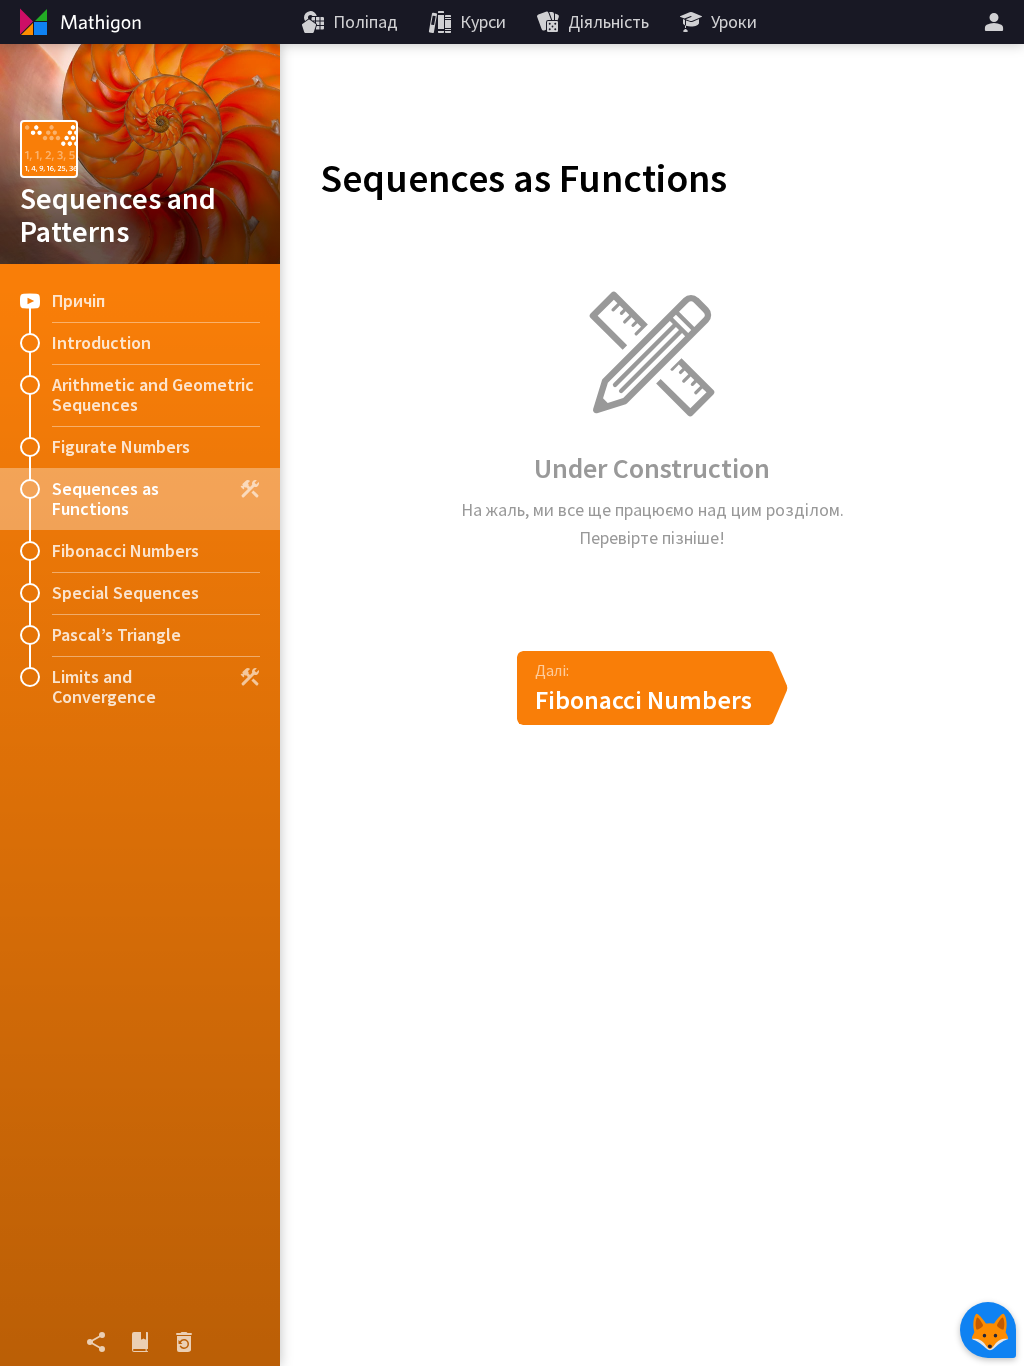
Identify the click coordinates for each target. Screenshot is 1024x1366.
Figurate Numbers (121, 446)
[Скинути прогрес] (184, 1342)
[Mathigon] (78, 22)
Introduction (101, 342)
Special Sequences (125, 592)
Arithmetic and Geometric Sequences (153, 394)
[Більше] (997, 22)
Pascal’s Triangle (116, 634)
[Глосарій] (140, 1342)
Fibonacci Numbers (125, 550)
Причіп (78, 300)
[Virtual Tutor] (988, 1330)
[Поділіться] (96, 1342)
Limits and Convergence (104, 686)
